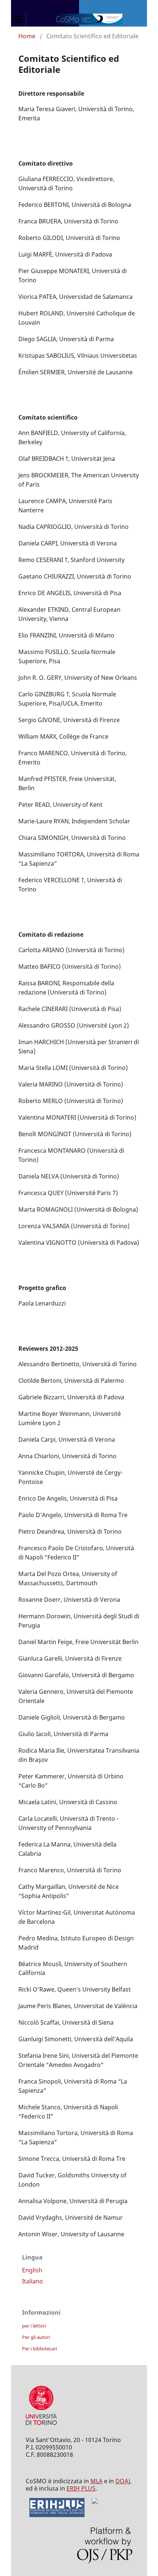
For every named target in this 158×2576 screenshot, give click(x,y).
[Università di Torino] (41, 2427)
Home (27, 36)
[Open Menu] (18, 19)
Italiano (33, 2281)
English (32, 2270)
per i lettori (34, 2326)
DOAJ (123, 2481)
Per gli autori (36, 2337)
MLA (96, 2481)
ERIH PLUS (81, 2488)
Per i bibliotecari (39, 2349)
